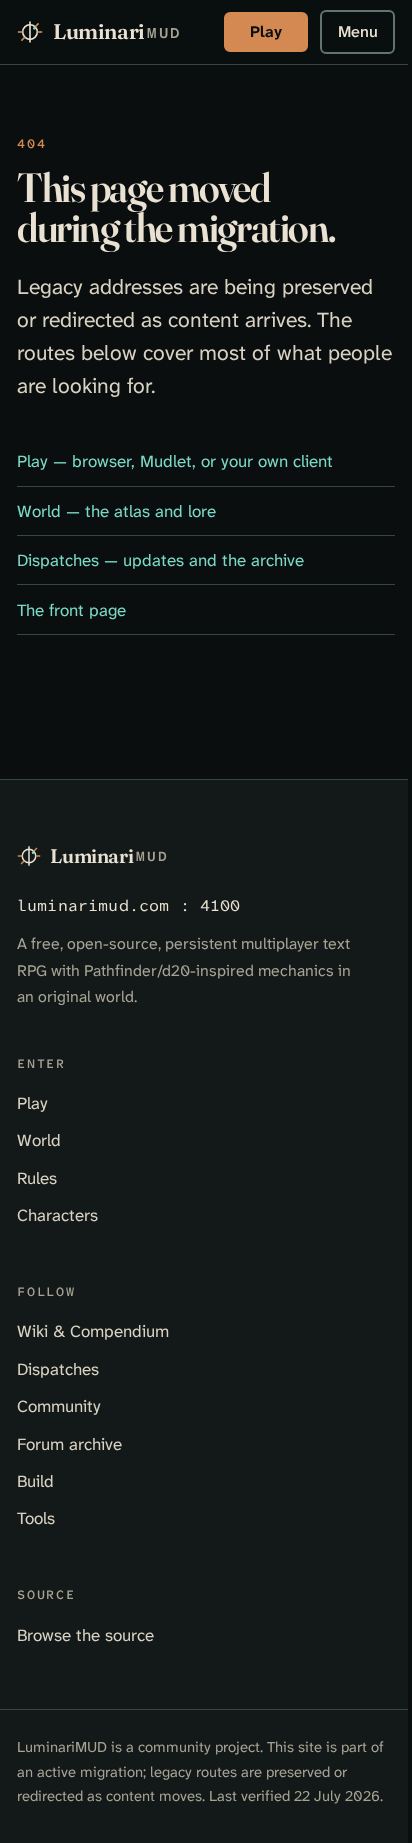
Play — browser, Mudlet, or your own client (175, 461)
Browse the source (85, 1635)
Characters (57, 1215)
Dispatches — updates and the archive (160, 560)
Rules (37, 1178)
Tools (36, 1518)
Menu (358, 31)
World (39, 1140)
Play (266, 31)
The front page (71, 610)
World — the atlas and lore (116, 511)
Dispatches (58, 1369)
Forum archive (69, 1444)
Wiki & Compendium (93, 1331)
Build (35, 1481)
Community (59, 1406)
